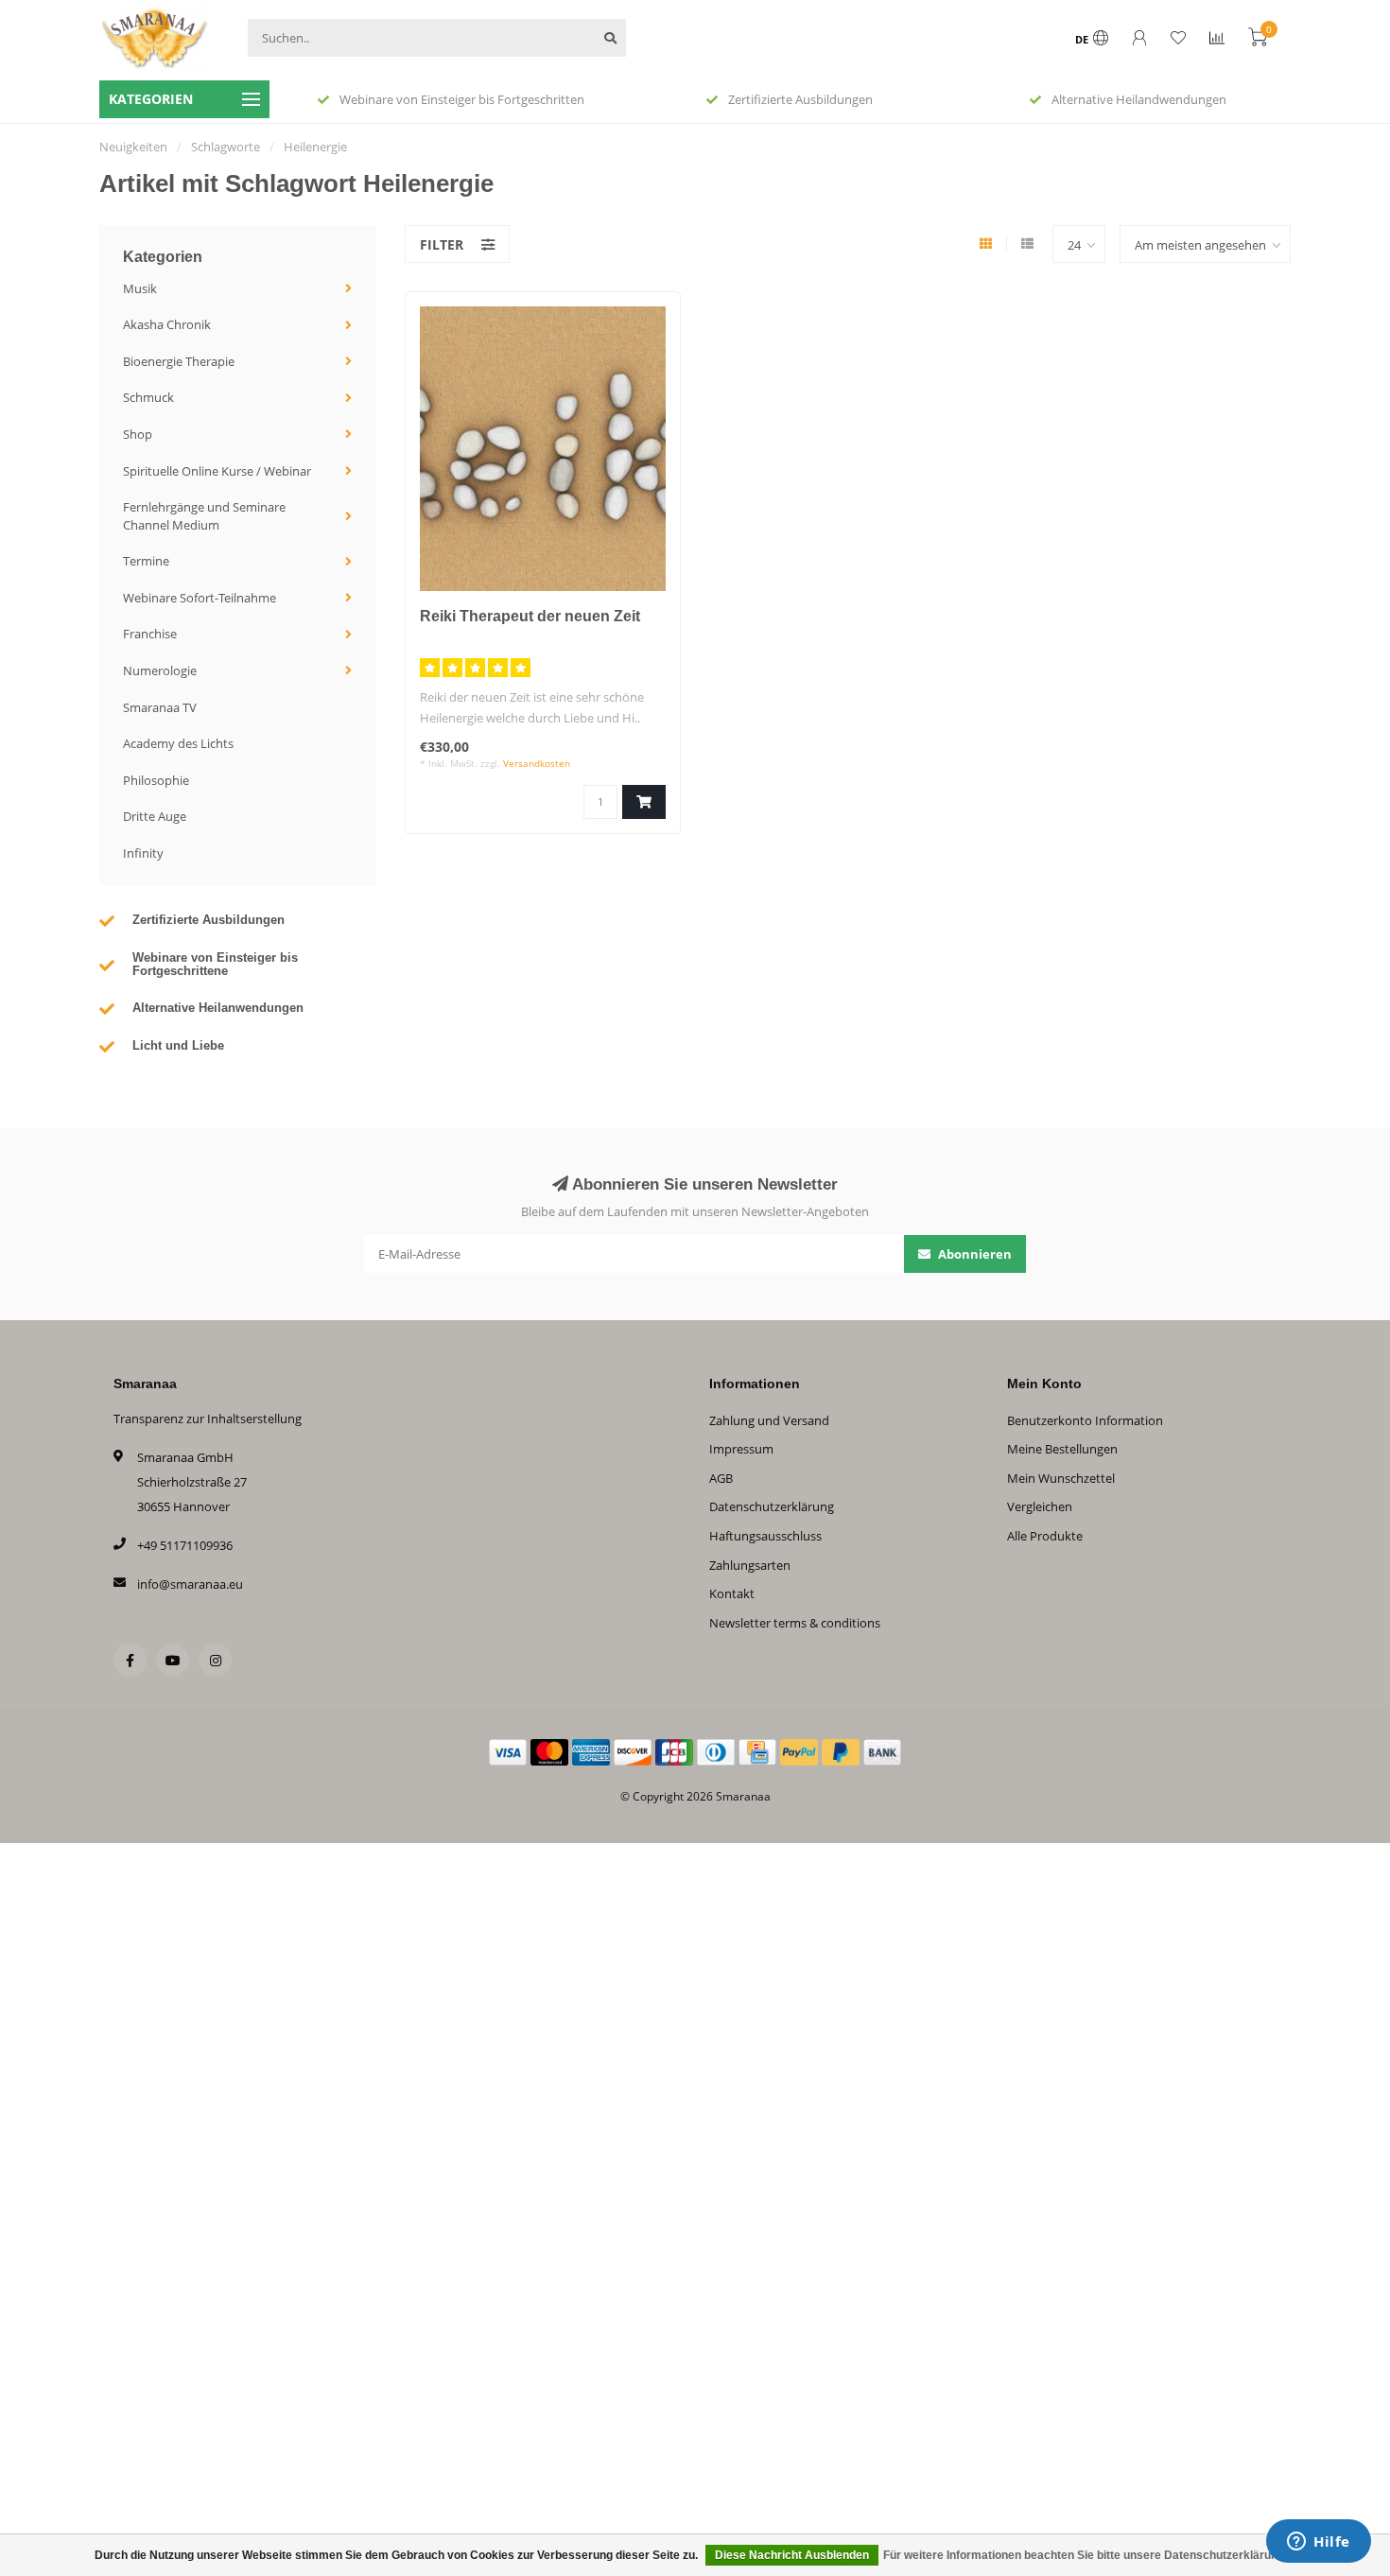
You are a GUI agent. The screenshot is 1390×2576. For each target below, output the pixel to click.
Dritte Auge (155, 816)
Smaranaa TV (160, 707)
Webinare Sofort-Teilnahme (200, 598)
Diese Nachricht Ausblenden (792, 2555)
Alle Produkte (1045, 1536)
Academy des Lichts (178, 743)
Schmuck (148, 397)
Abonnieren (973, 1254)
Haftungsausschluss (765, 1536)
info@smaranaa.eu (190, 1584)
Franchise (150, 634)
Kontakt (732, 1593)
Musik (140, 288)
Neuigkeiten (133, 147)
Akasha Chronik (167, 324)
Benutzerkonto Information (1085, 1420)
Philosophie (156, 780)
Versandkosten (537, 763)
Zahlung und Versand (769, 1420)
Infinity (143, 853)
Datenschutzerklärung (772, 1506)
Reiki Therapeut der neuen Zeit (530, 616)
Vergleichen (1040, 1506)
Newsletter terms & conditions (795, 1623)
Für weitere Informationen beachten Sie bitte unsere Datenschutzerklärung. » (1090, 2555)
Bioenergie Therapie (179, 361)
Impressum (741, 1449)
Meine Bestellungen (1062, 1449)
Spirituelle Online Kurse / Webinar (217, 471)
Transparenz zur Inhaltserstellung (208, 1419)
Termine (146, 561)
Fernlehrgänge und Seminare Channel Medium (204, 516)
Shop (138, 434)
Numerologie (160, 670)
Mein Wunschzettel (1061, 1478)
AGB (721, 1478)
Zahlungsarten (750, 1565)
